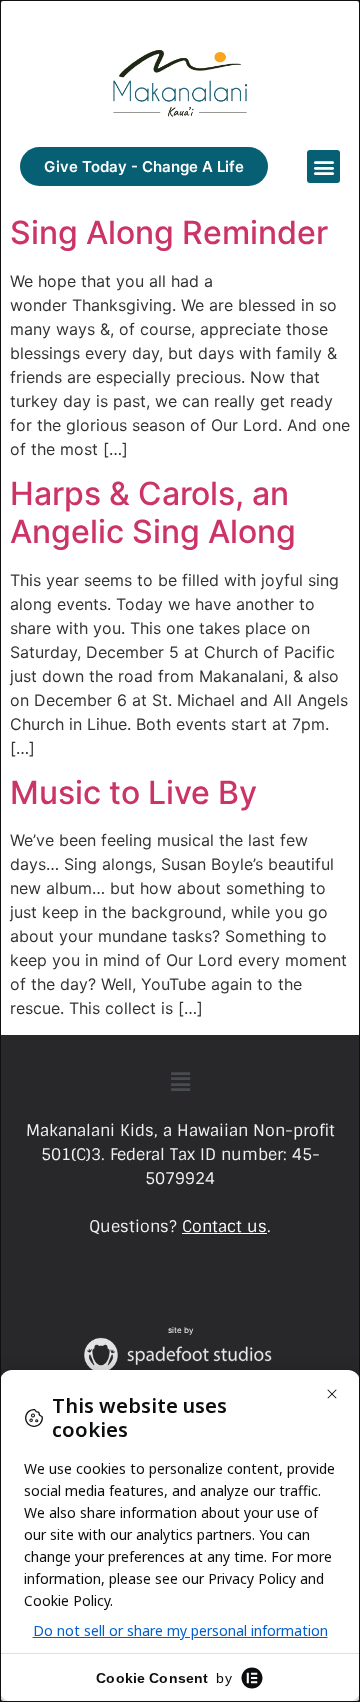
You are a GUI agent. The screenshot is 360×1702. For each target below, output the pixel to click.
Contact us (224, 1226)
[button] (323, 166)
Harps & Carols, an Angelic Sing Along (153, 512)
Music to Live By (133, 792)
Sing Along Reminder (169, 232)
